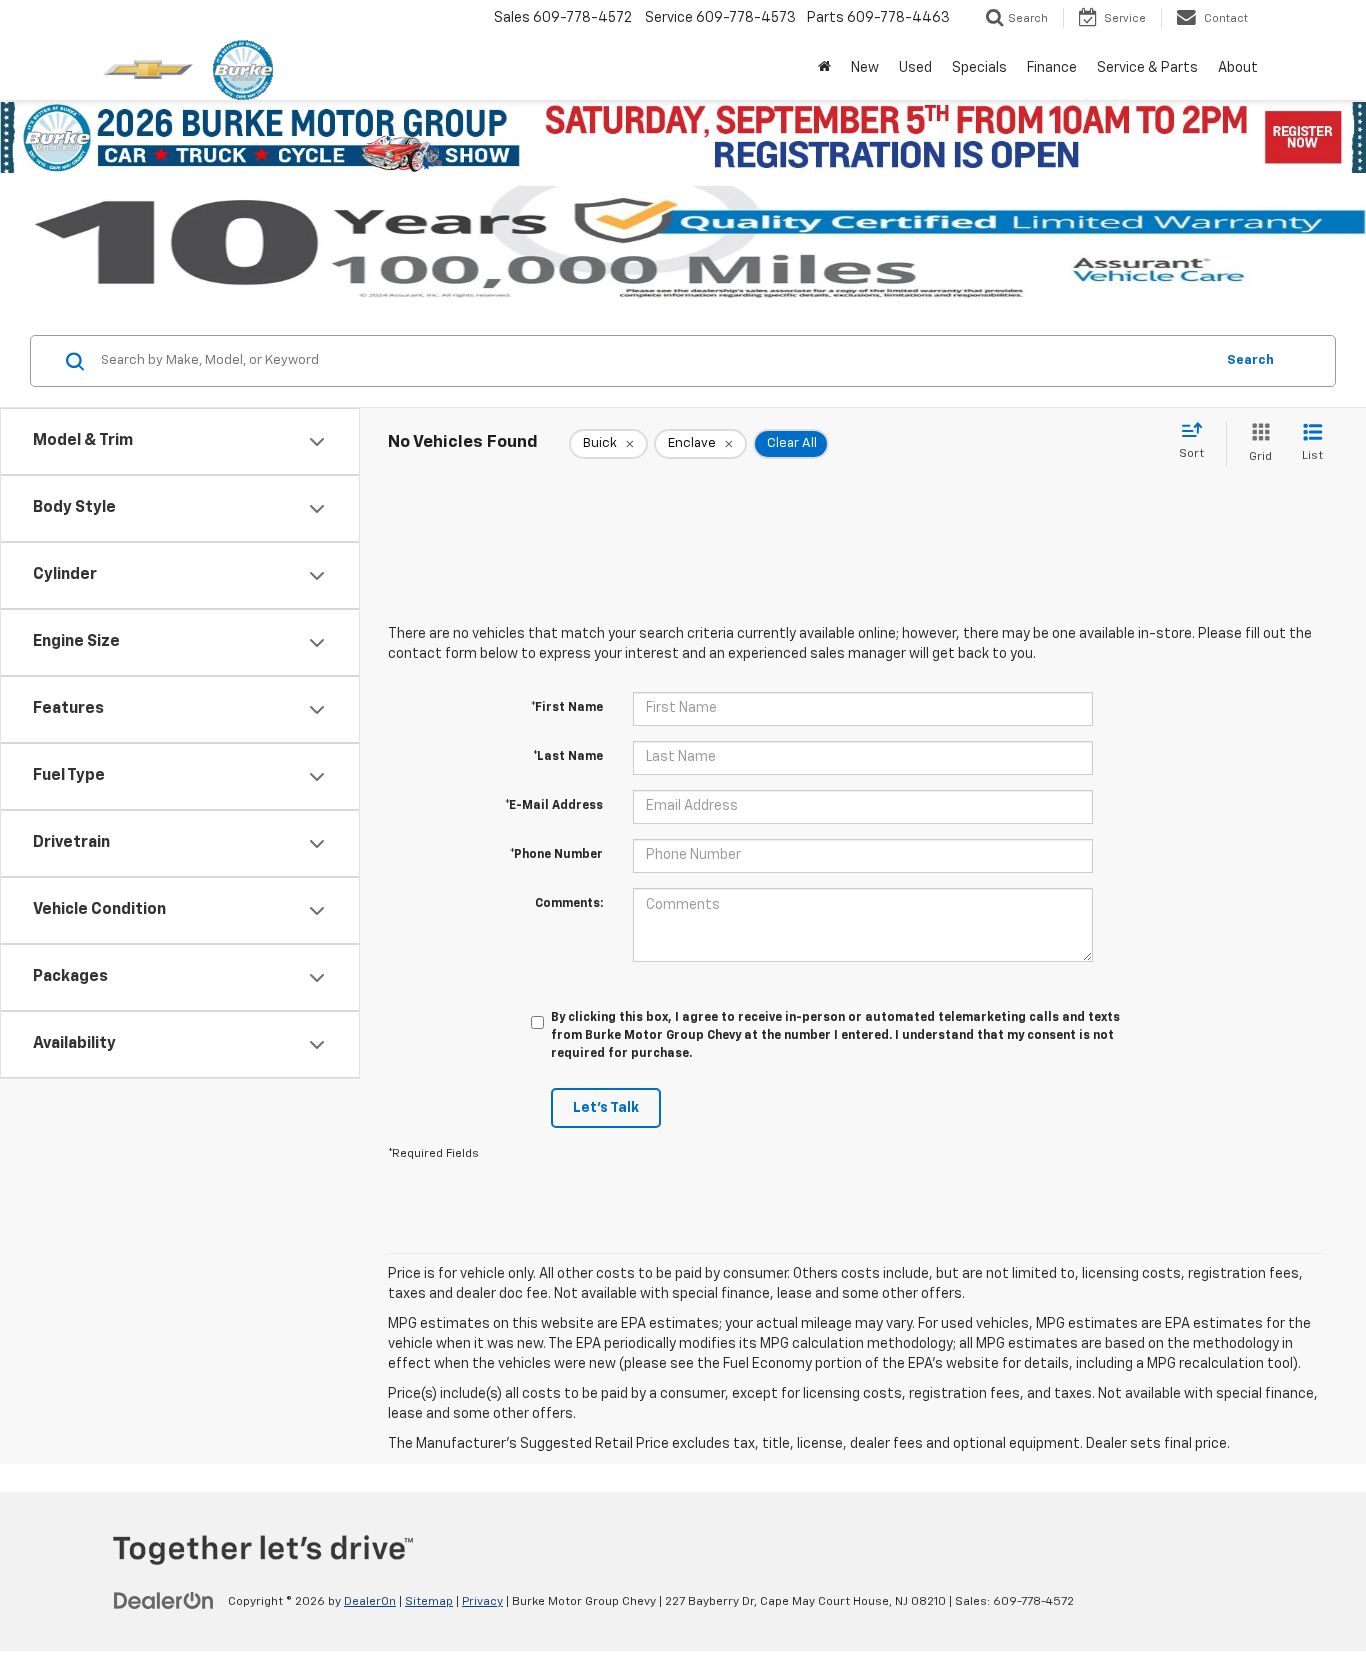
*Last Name (568, 757)
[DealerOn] (164, 1601)
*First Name (567, 708)
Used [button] (915, 68)
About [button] (1238, 68)
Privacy (482, 1602)
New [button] (865, 68)
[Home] (824, 68)
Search (1250, 360)
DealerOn (370, 1602)
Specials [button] (979, 68)
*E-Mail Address (554, 806)
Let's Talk (606, 1108)
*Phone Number (556, 855)
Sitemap (429, 1602)
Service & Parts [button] (1147, 68)
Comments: (569, 904)
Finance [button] (1052, 68)
